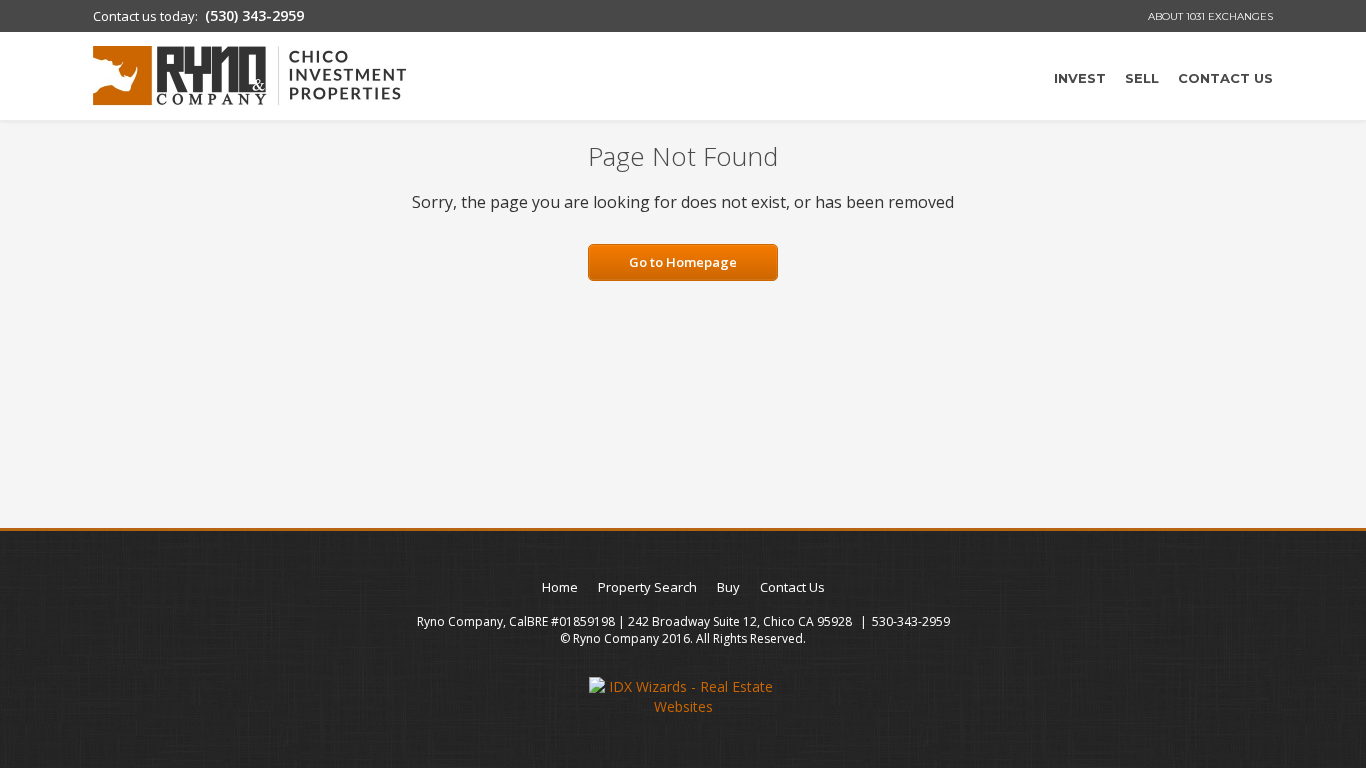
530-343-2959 (911, 621)
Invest (1080, 78)
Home (560, 587)
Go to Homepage (683, 262)
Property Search (647, 587)
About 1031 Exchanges (1210, 16)
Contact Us (1225, 78)
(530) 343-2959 (254, 15)
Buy (728, 587)
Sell (1142, 78)
